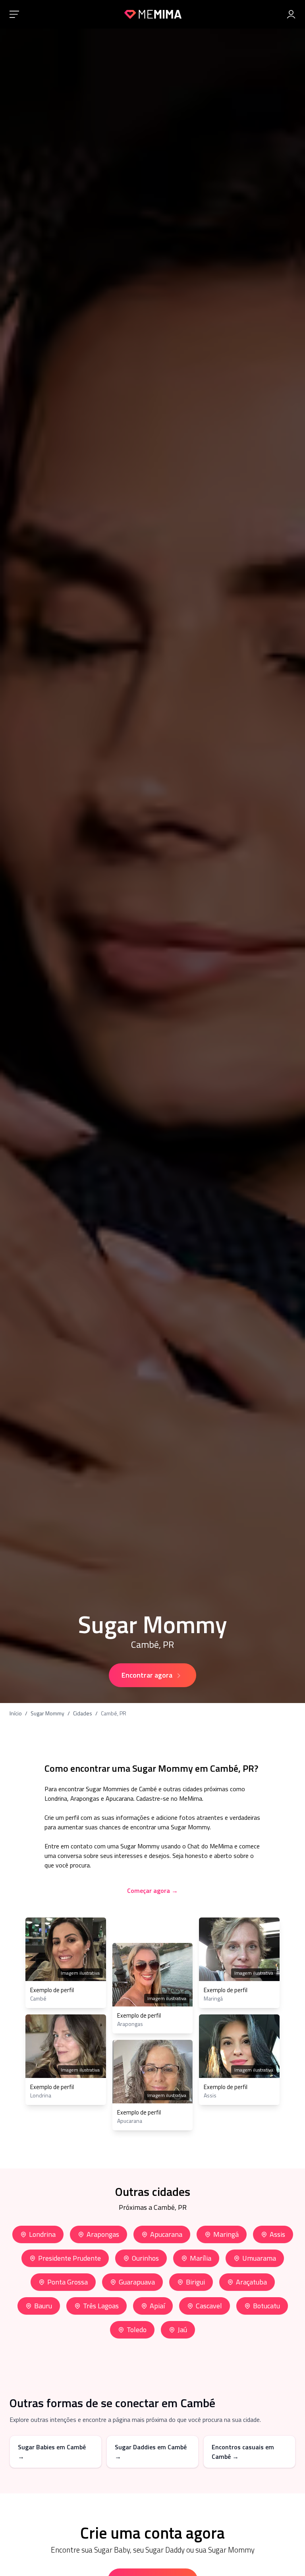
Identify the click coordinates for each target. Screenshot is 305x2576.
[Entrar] (291, 14)
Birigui (195, 2282)
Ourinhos (145, 2258)
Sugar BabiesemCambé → (52, 2452)
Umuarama (259, 2258)
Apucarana (166, 2234)
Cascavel (209, 2306)
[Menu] (14, 14)
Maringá (226, 2234)
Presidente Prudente (69, 2258)
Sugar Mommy (47, 1713)
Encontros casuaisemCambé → (243, 2452)
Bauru (43, 2306)
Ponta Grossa (68, 2282)
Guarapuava (137, 2282)
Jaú (182, 2330)
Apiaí (157, 2306)
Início (16, 1713)
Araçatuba (251, 2282)
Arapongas (103, 2234)
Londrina (42, 2234)
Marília (201, 2258)
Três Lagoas (101, 2306)
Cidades (83, 1713)
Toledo (137, 2330)
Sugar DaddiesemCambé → (151, 2452)
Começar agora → (152, 1890)
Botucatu (266, 2306)
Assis (277, 2234)
